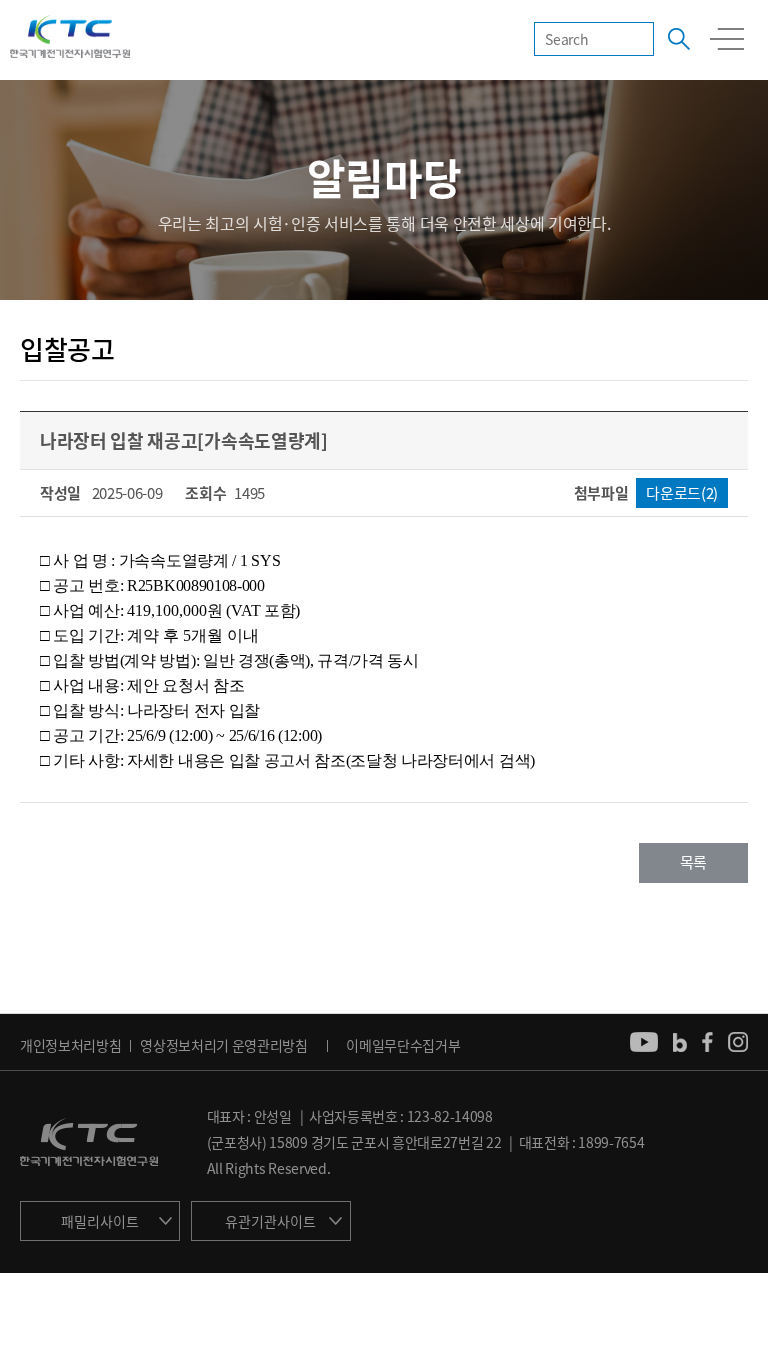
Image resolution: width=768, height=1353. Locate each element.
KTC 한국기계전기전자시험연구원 (70, 38)
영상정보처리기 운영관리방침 (224, 1045)
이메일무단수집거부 (403, 1045)
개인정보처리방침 (70, 1045)
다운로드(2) (682, 493)
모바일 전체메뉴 (727, 39)
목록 (693, 862)
